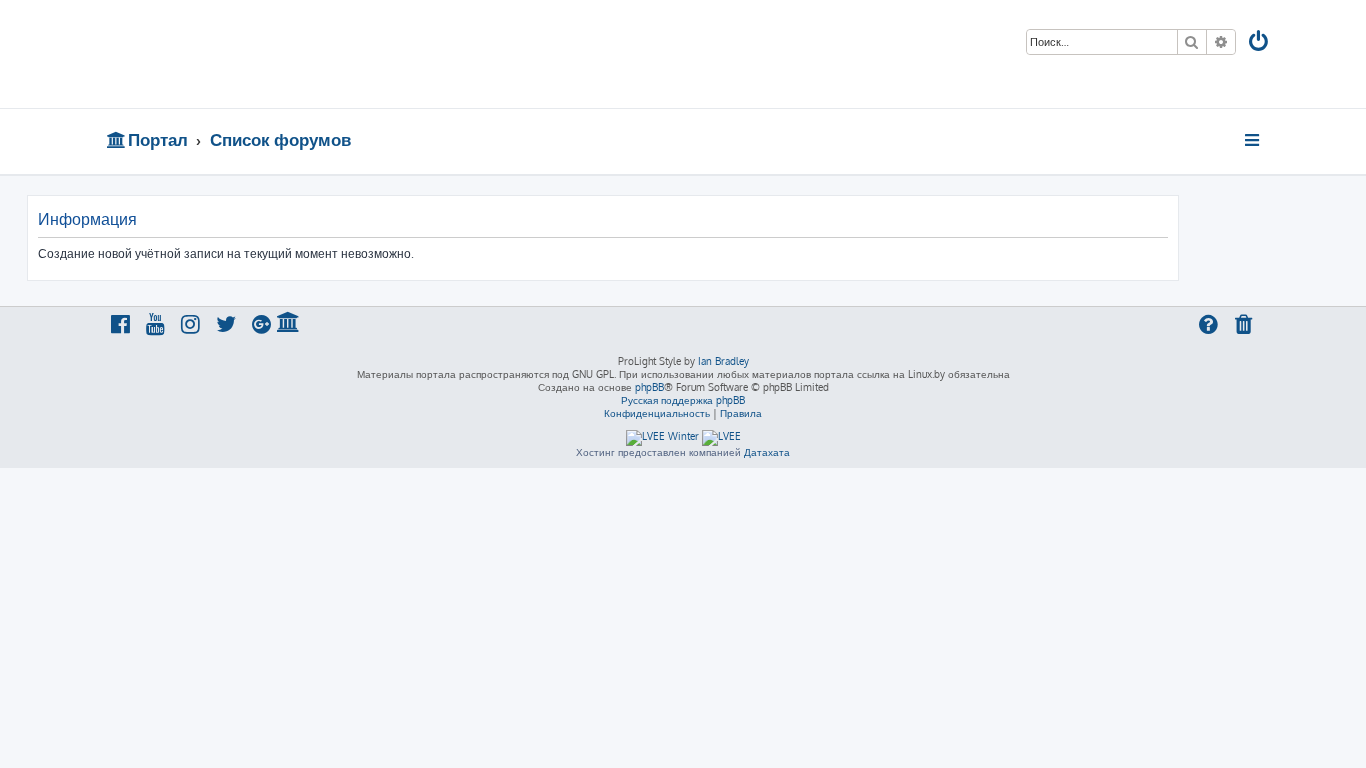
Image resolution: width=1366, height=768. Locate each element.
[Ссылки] (1253, 140)
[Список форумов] (250, 54)
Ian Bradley (723, 361)
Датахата (767, 452)
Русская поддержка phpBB (683, 400)
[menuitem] (1260, 43)
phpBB (649, 387)
